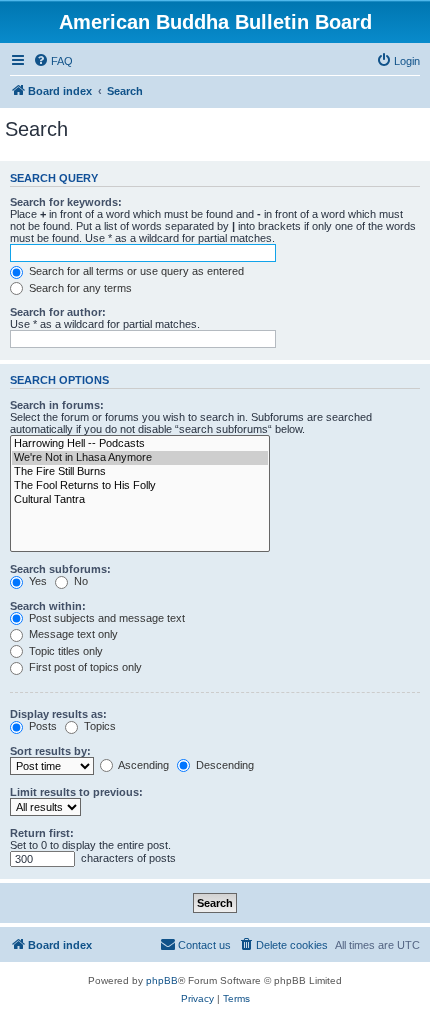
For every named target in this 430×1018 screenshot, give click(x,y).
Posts (41, 726)
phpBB (162, 980)
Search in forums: (57, 405)
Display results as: (58, 714)
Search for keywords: (66, 202)
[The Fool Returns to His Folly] (140, 486)
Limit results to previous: (76, 792)
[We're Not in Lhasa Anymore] (140, 458)
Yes (36, 581)
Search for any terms (79, 288)
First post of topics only (84, 667)
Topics (98, 726)
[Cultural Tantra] (140, 500)
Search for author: (58, 312)
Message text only (72, 634)
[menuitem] (53, 61)
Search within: (48, 606)
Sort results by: (50, 751)
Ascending (142, 765)
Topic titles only (64, 651)
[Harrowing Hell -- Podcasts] (140, 444)
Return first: (42, 833)
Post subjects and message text (105, 618)
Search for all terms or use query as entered (135, 271)
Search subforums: (60, 569)
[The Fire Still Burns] (140, 472)
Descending (223, 765)
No (79, 581)
